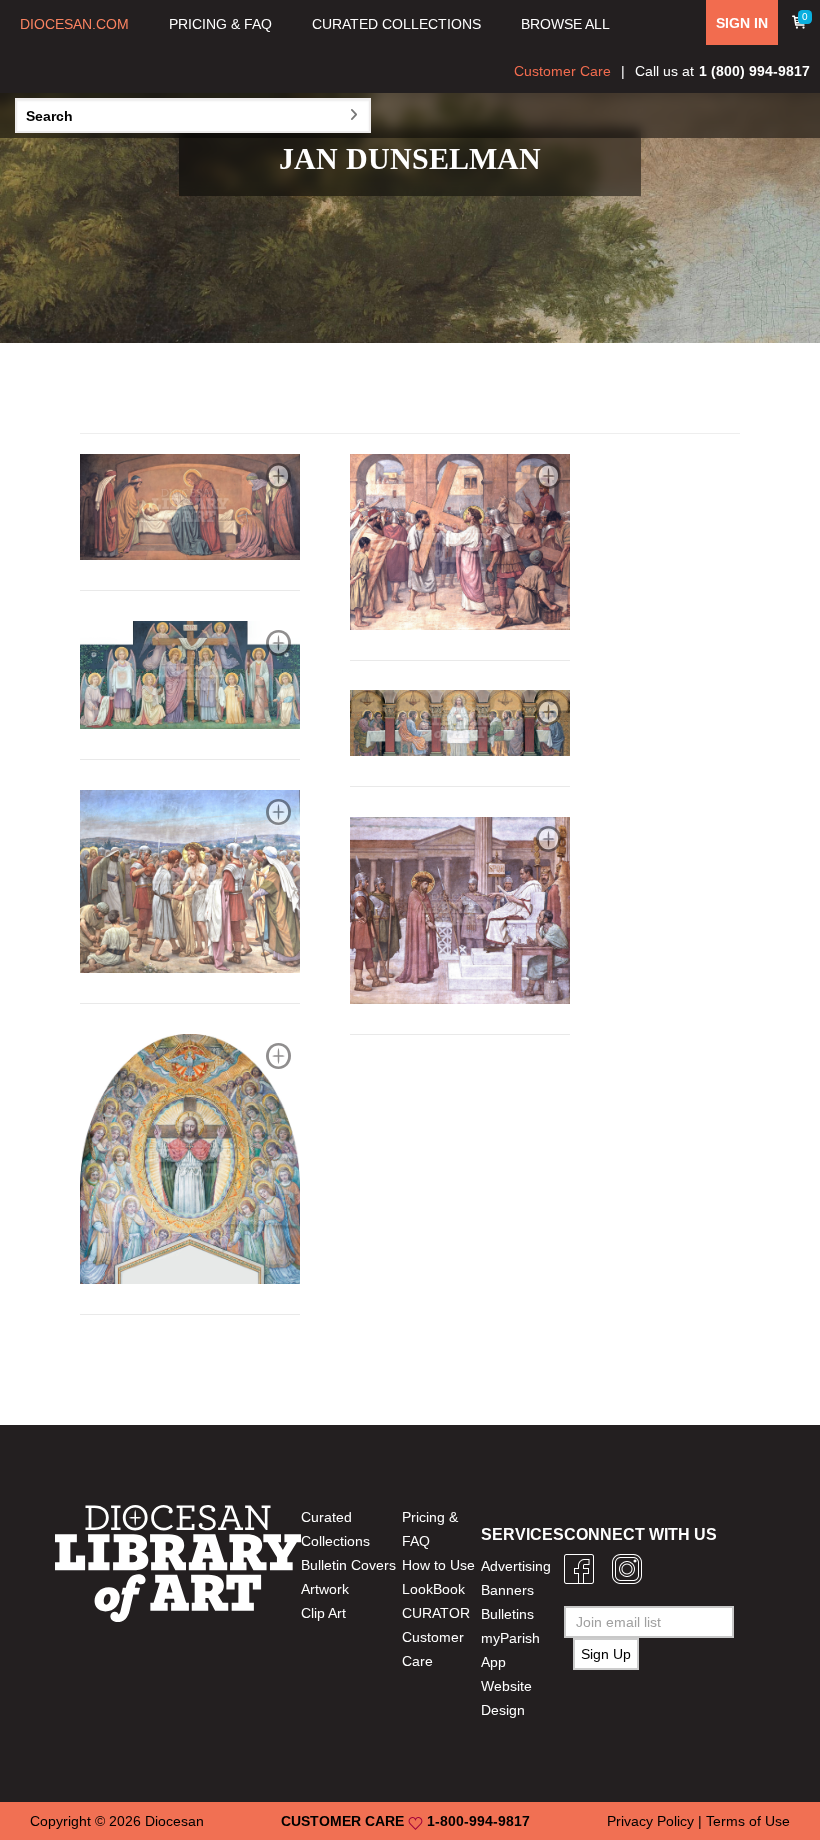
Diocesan (174, 1821)
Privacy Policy (650, 1821)
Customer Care (562, 71)
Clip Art (323, 1613)
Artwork (325, 1589)
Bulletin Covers (348, 1565)
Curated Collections (335, 1529)
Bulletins (507, 1614)
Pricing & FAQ (430, 1529)
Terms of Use (748, 1821)
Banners (507, 1590)
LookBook (433, 1589)
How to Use (438, 1565)
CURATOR (436, 1613)
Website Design (506, 1698)
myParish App (510, 1650)
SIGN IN (742, 23)
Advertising (516, 1566)
